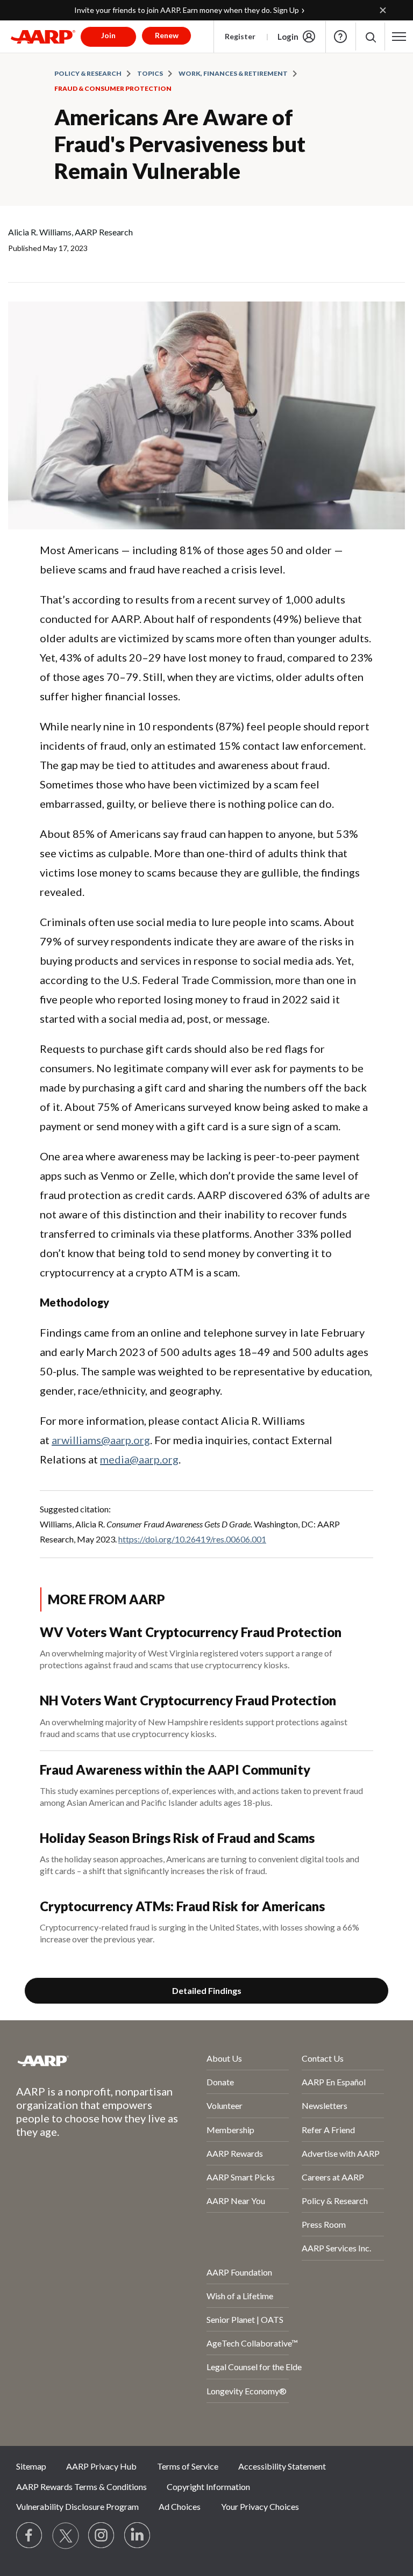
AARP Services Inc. (336, 2248)
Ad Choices (180, 2506)
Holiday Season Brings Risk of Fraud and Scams (177, 1838)
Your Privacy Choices (260, 2506)
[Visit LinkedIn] (138, 2536)
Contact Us (323, 2058)
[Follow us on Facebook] (30, 2536)
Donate (220, 2082)
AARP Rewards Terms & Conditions (81, 2487)
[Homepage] (43, 37)
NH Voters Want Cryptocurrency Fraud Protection (188, 1700)
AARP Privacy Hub (101, 2466)
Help (340, 37)
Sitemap (31, 2466)
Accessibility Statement (282, 2466)
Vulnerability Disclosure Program (77, 2506)
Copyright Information (208, 2487)
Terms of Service (188, 2466)
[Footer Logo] (83, 2061)
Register (240, 36)
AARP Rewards (235, 2153)
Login (288, 37)
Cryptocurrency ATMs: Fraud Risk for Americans (182, 1906)
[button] (370, 37)
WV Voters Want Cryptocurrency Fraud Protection (191, 1632)
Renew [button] (167, 35)
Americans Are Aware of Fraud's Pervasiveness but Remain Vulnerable (180, 144)
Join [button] (108, 35)
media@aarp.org (139, 1459)
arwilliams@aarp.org (101, 1440)
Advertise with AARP (341, 2153)
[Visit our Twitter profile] (66, 2536)
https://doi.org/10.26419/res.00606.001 (192, 1539)
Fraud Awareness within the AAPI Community (175, 1770)
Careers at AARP (333, 2177)
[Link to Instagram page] (102, 2536)
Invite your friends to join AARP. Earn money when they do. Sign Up (187, 10)
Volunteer (225, 2105)
